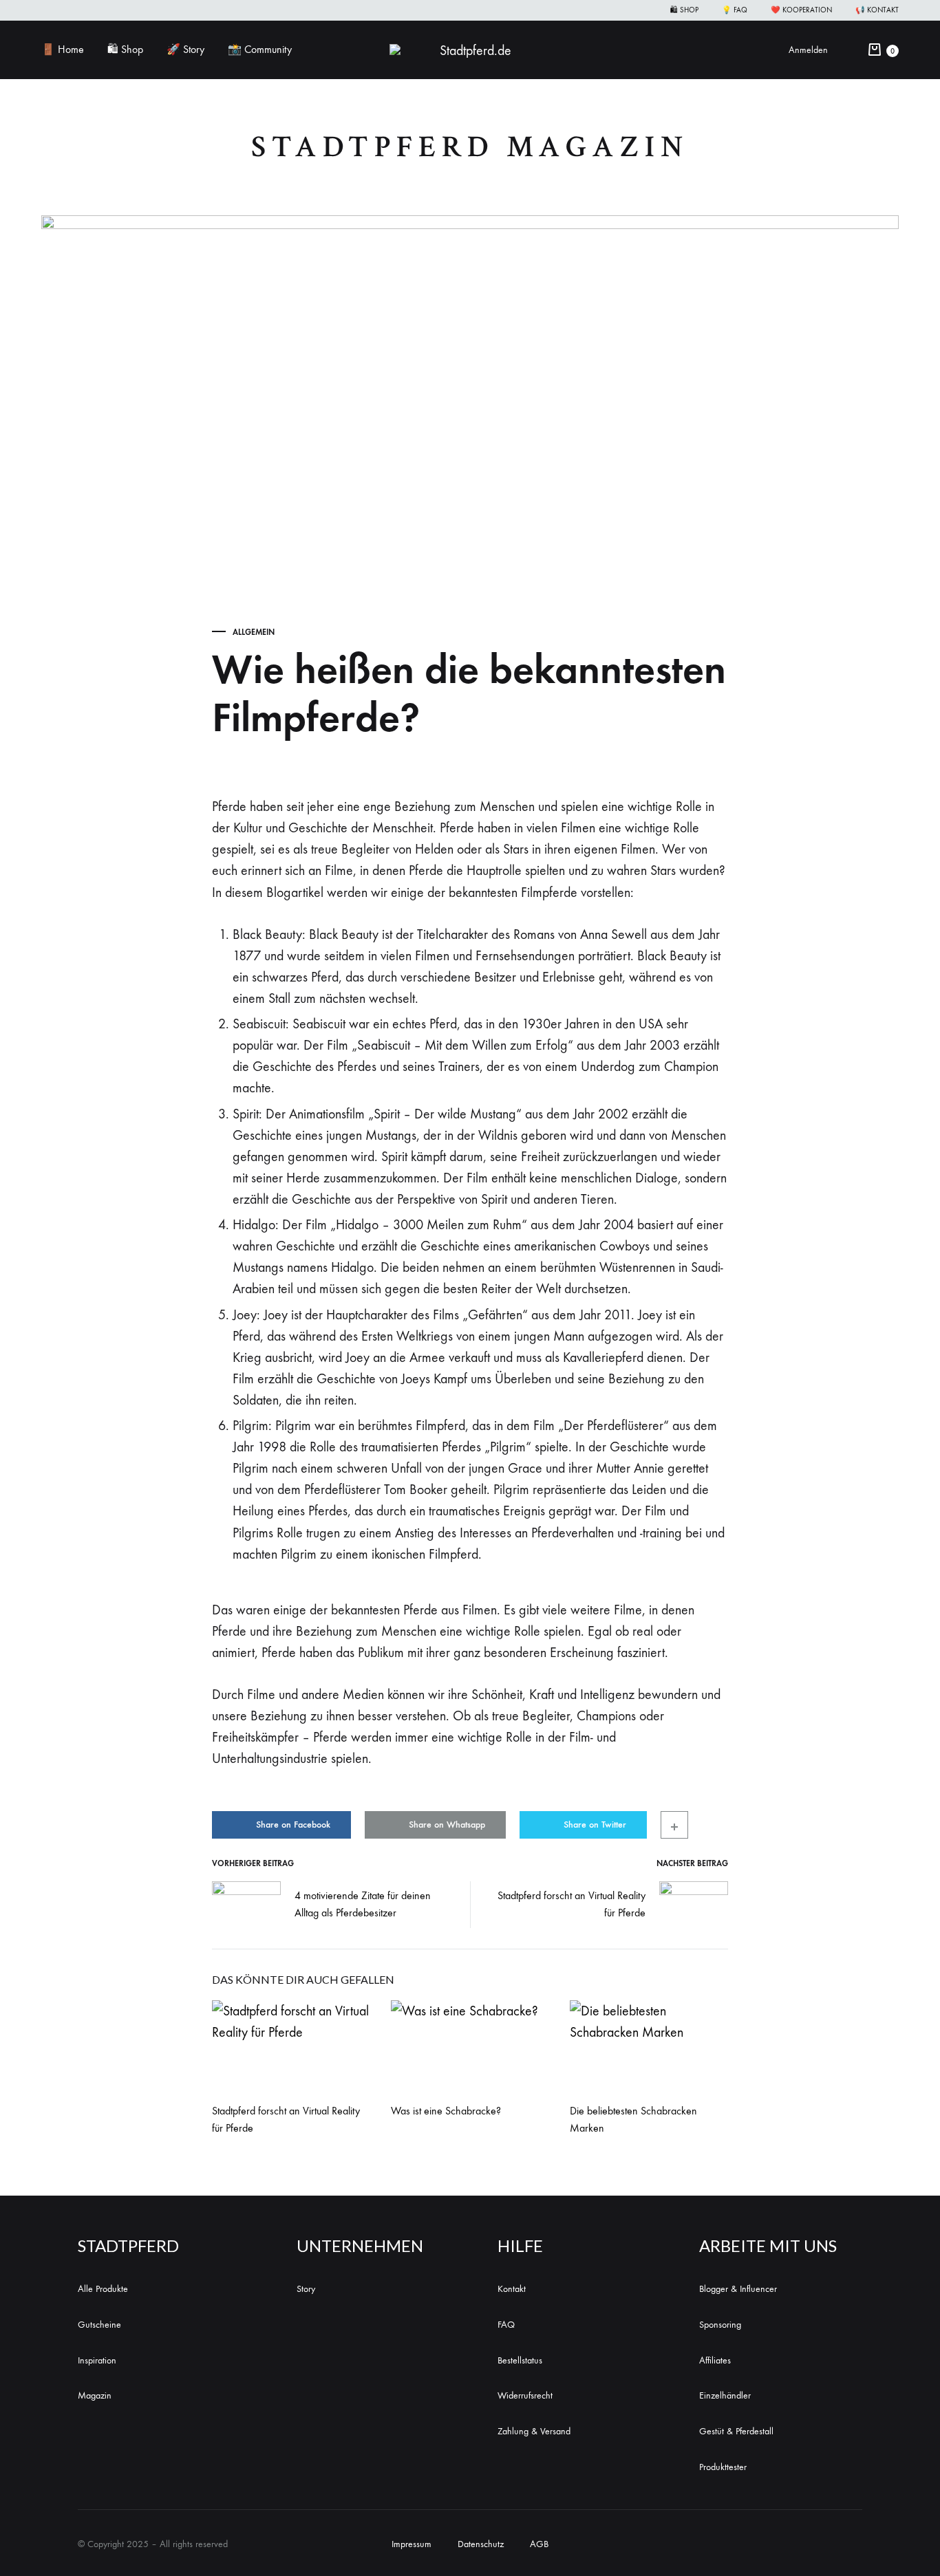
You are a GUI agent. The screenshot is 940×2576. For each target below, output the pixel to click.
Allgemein (254, 632)
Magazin (95, 2395)
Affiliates (715, 2360)
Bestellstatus (520, 2360)
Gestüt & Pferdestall (736, 2431)
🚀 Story (185, 49)
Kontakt (512, 2289)
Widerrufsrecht (525, 2395)
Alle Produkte (103, 2289)
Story (306, 2289)
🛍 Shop (684, 10)
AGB (539, 2544)
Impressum (412, 2544)
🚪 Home (63, 49)
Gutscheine (99, 2325)
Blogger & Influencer (738, 2289)
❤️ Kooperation (801, 10)
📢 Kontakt (877, 10)
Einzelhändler (725, 2395)
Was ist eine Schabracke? (446, 2111)
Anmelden (808, 50)
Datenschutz (481, 2544)
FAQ (506, 2325)
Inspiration (97, 2360)
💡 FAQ (735, 10)
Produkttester (723, 2467)
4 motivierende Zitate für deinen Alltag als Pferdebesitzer (363, 1904)
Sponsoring (720, 2325)
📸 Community (260, 49)
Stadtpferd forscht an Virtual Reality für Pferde (572, 1904)
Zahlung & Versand (534, 2431)
